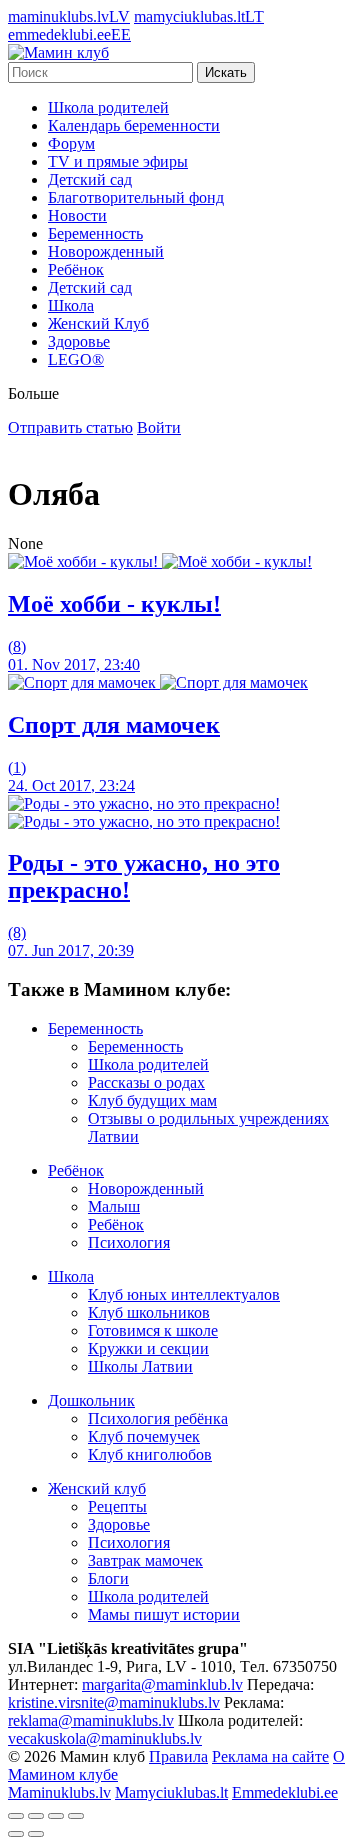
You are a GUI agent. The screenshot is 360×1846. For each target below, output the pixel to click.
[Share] (36, 1816)
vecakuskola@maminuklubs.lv (105, 1738)
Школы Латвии (140, 1366)
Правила (178, 1756)
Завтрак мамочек (145, 1560)
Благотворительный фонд (136, 197)
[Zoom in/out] (76, 1816)
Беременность (95, 233)
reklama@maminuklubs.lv (91, 1720)
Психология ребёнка (158, 1418)
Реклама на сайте (270, 1756)
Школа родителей (108, 107)
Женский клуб (97, 1488)
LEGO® (76, 359)
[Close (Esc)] (16, 1816)
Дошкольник (91, 1400)
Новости (77, 215)
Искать (226, 72)
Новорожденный (106, 251)
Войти (159, 427)
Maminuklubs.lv (59, 1792)
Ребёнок (76, 269)
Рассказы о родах (146, 1082)
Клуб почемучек (144, 1436)
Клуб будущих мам (152, 1100)
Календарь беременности (134, 125)
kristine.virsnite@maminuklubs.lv (114, 1702)
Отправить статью (70, 427)
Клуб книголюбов (150, 1454)
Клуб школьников (149, 1312)
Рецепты (117, 1506)
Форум (71, 143)
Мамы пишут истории (164, 1614)
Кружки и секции (148, 1348)
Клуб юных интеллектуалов (184, 1294)
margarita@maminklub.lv (162, 1684)
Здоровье (79, 341)
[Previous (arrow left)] (16, 1834)
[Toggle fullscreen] (56, 1816)
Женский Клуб (98, 323)
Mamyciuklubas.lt (171, 1792)
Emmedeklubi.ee (285, 1792)
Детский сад (90, 179)
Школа (71, 305)
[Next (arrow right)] (36, 1834)
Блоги (108, 1578)
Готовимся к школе (153, 1330)
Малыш (114, 1206)
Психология (129, 1242)
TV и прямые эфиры (118, 161)
